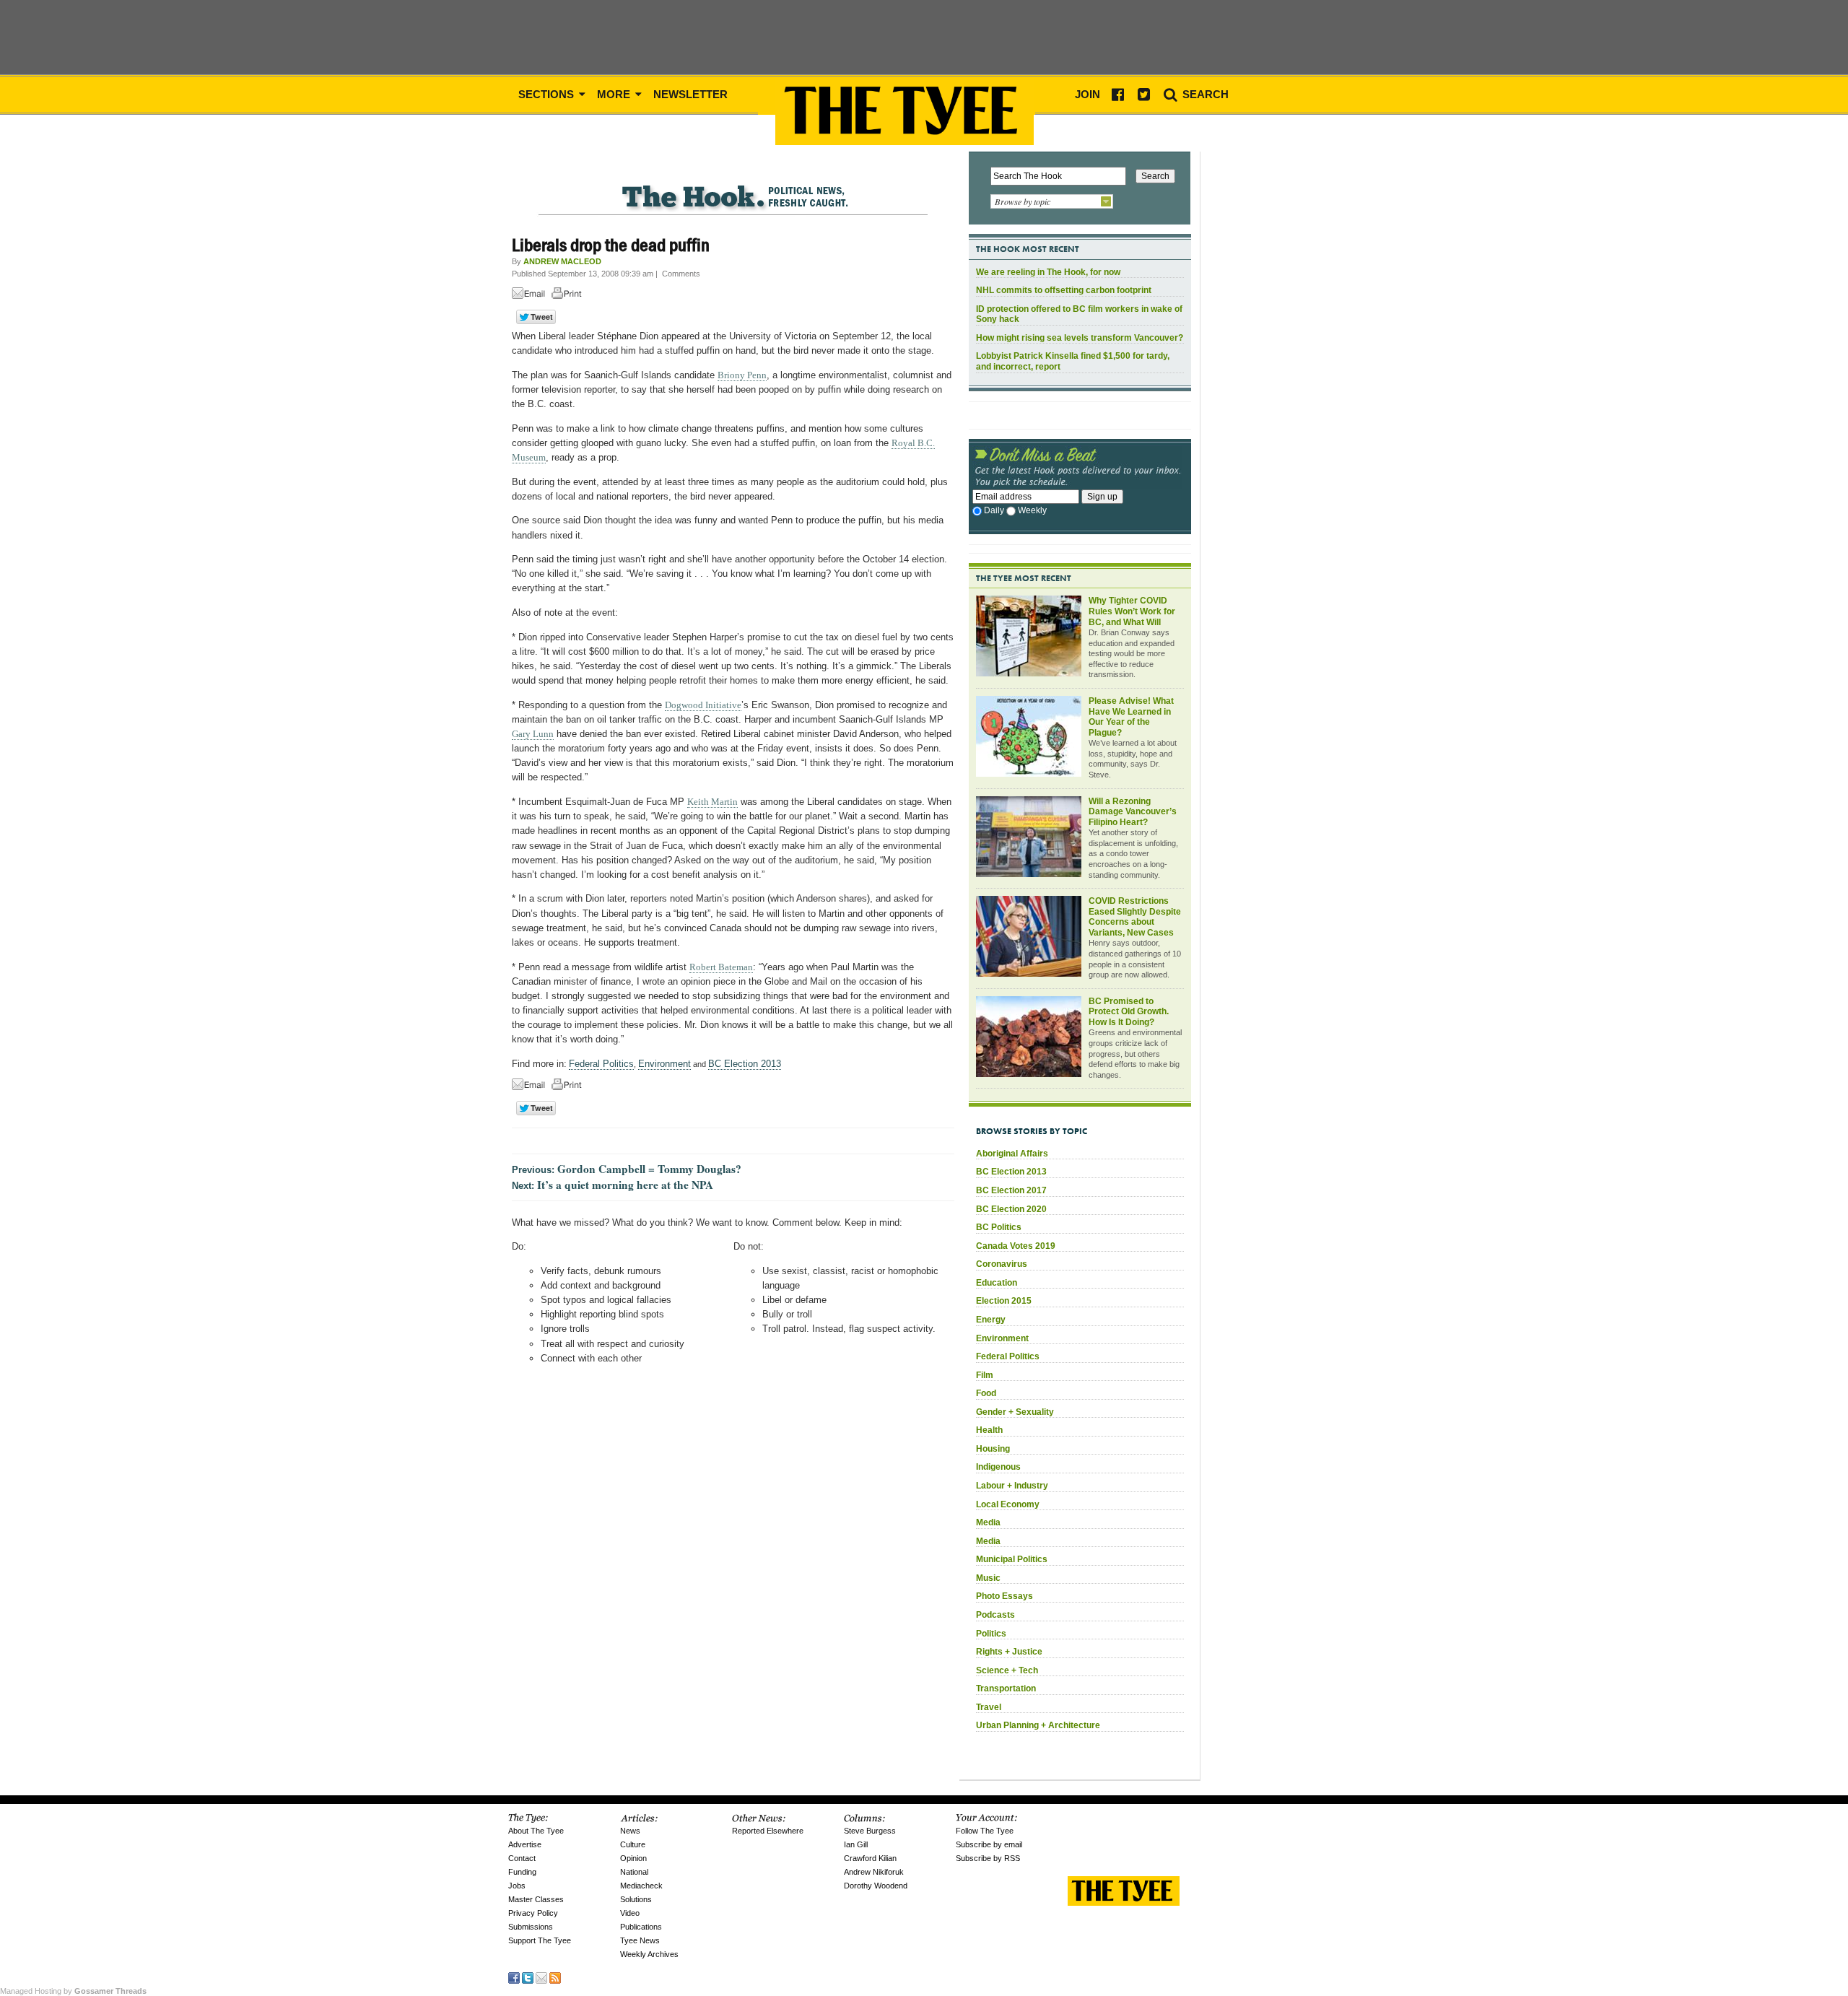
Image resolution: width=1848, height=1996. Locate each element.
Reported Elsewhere (768, 1831)
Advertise (525, 1844)
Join (1088, 94)
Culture (633, 1844)
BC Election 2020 (1011, 1209)
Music (988, 1578)
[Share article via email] (531, 296)
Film (985, 1375)
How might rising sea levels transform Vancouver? (1080, 338)
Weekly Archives (649, 1954)
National (634, 1872)
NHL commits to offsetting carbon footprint (1064, 290)
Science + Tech (1007, 1670)
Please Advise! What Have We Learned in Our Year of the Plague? (1131, 717)
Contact (522, 1858)
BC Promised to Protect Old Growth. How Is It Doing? (1129, 1012)
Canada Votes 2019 (1016, 1246)
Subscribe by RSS (988, 1858)
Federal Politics (601, 1064)
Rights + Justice (1009, 1652)
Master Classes (536, 1899)
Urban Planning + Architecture (1038, 1725)
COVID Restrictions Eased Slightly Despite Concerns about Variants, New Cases (1135, 917)
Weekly (1032, 510)
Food (986, 1393)
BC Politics (999, 1227)
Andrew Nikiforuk (874, 1872)
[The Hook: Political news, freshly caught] (733, 185)
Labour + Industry (1012, 1486)
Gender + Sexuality (1015, 1412)
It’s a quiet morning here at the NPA (625, 1185)
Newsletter (690, 94)
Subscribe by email (989, 1844)
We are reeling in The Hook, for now (1048, 272)
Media (988, 1522)
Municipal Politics (1012, 1559)
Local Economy (1008, 1504)
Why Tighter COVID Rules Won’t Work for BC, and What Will (1132, 611)
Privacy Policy (533, 1913)
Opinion (633, 1858)
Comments (681, 274)
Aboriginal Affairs (1012, 1154)
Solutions (636, 1899)
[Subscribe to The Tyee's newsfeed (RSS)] (555, 1977)
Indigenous (998, 1467)
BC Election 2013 (745, 1064)
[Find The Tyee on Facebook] (514, 1977)
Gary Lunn (533, 734)
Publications (641, 1927)
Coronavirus (1002, 1264)
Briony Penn (742, 375)
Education (997, 1283)
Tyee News (640, 1940)
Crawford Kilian (870, 1858)
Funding (522, 1872)
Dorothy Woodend (876, 1886)
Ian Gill (856, 1844)
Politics (991, 1634)
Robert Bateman (721, 967)
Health (989, 1430)
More (615, 94)
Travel (989, 1707)
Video (630, 1913)
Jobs (517, 1886)
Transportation (1006, 1688)
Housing (993, 1449)
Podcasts (995, 1615)
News (630, 1831)
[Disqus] (733, 1565)
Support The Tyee (540, 1940)
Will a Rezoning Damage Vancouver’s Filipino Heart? (1133, 812)
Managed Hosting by (73, 1991)
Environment (664, 1064)
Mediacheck (641, 1886)
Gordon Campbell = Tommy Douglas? (649, 1169)
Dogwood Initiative (703, 705)
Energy (991, 1320)
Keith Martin (712, 802)
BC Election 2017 (1011, 1190)
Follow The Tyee (985, 1831)
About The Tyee (536, 1831)
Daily (994, 510)
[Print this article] (570, 296)
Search (1204, 94)
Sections (548, 94)
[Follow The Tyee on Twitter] (528, 1977)
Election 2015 (1004, 1301)
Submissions (531, 1927)
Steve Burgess (870, 1831)
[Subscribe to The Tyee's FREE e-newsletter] (541, 1977)
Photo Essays (1004, 1596)
